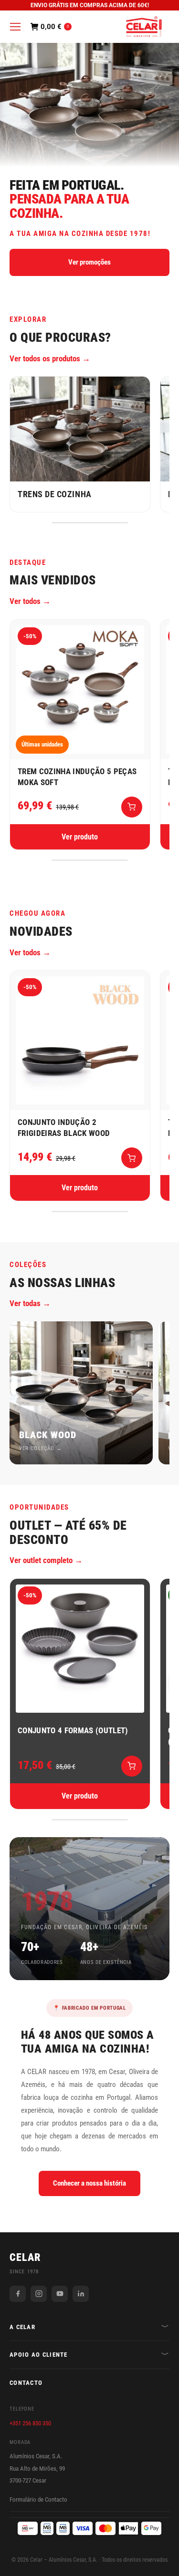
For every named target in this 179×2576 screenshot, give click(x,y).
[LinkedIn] (81, 2294)
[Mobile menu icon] (15, 27)
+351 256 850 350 (30, 2423)
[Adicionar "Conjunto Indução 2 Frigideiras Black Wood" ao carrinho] (132, 1158)
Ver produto (80, 837)
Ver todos (25, 601)
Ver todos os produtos (45, 358)
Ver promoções (89, 262)
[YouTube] (60, 2294)
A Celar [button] (22, 2327)
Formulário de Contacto (38, 2499)
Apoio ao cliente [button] (39, 2355)
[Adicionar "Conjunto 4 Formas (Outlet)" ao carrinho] (132, 1766)
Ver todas (25, 1303)
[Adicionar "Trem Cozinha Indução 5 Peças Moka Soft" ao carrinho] (132, 807)
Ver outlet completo (41, 1560)
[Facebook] (18, 2294)
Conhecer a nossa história (89, 2183)
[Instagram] (39, 2294)
